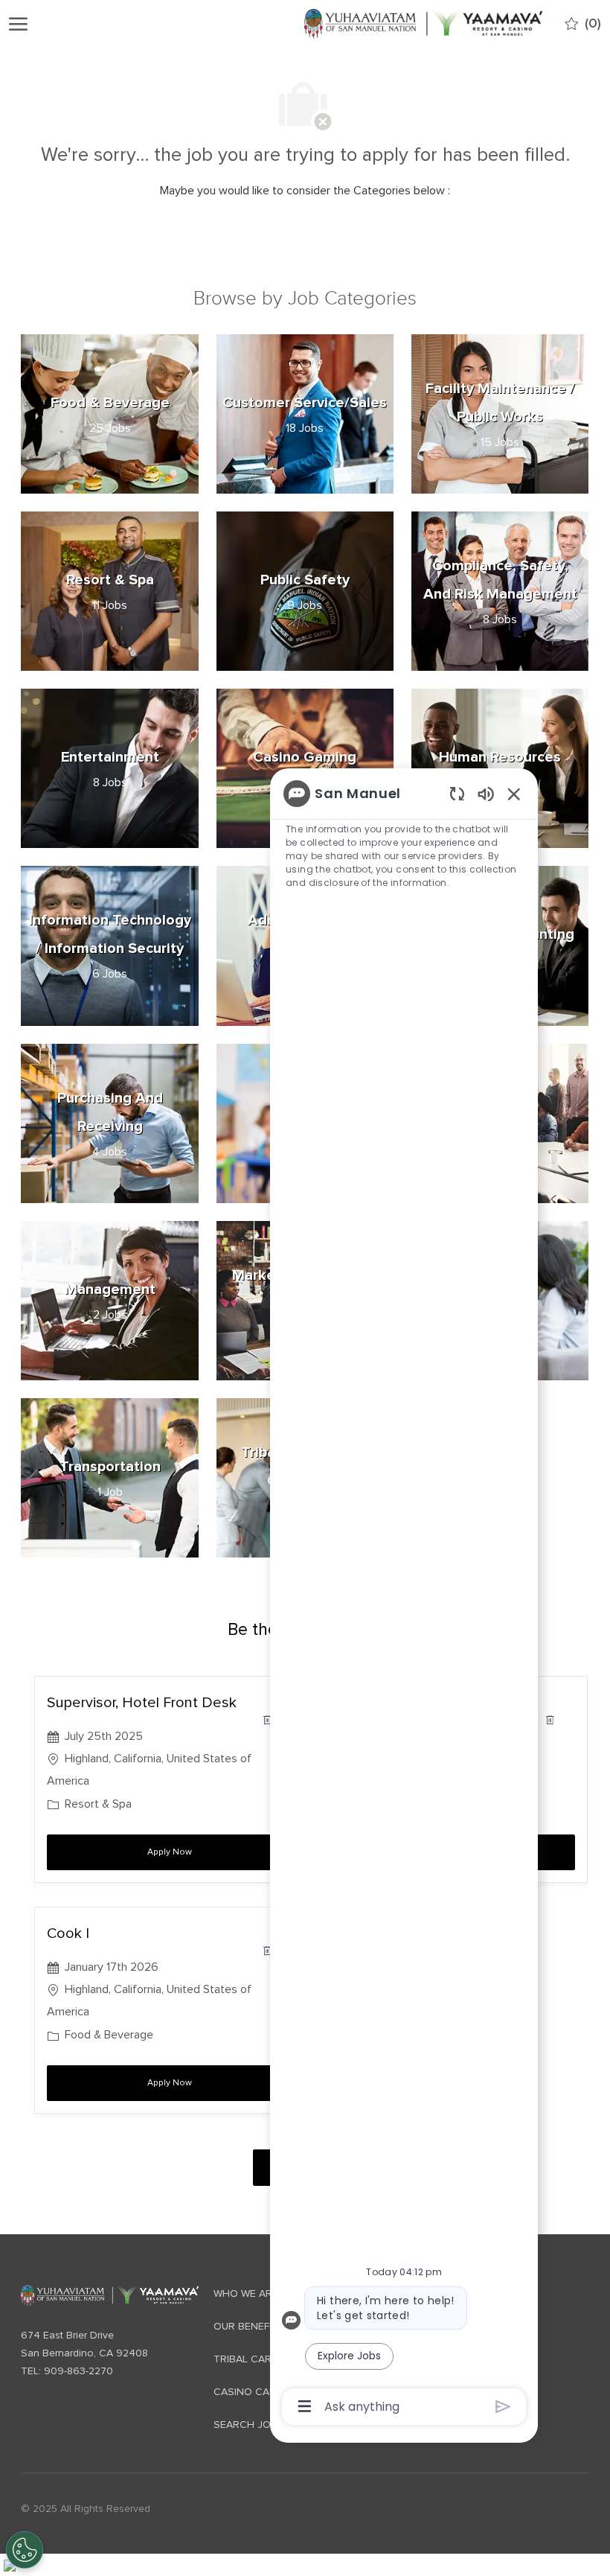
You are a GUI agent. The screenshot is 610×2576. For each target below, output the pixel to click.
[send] (503, 2407)
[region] (404, 1599)
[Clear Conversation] (457, 793)
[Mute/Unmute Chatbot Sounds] (486, 793)
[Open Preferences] (25, 2550)
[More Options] (305, 2406)
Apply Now (220, 1852)
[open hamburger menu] (18, 24)
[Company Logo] (423, 23)
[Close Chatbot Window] (514, 794)
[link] (109, 2296)
